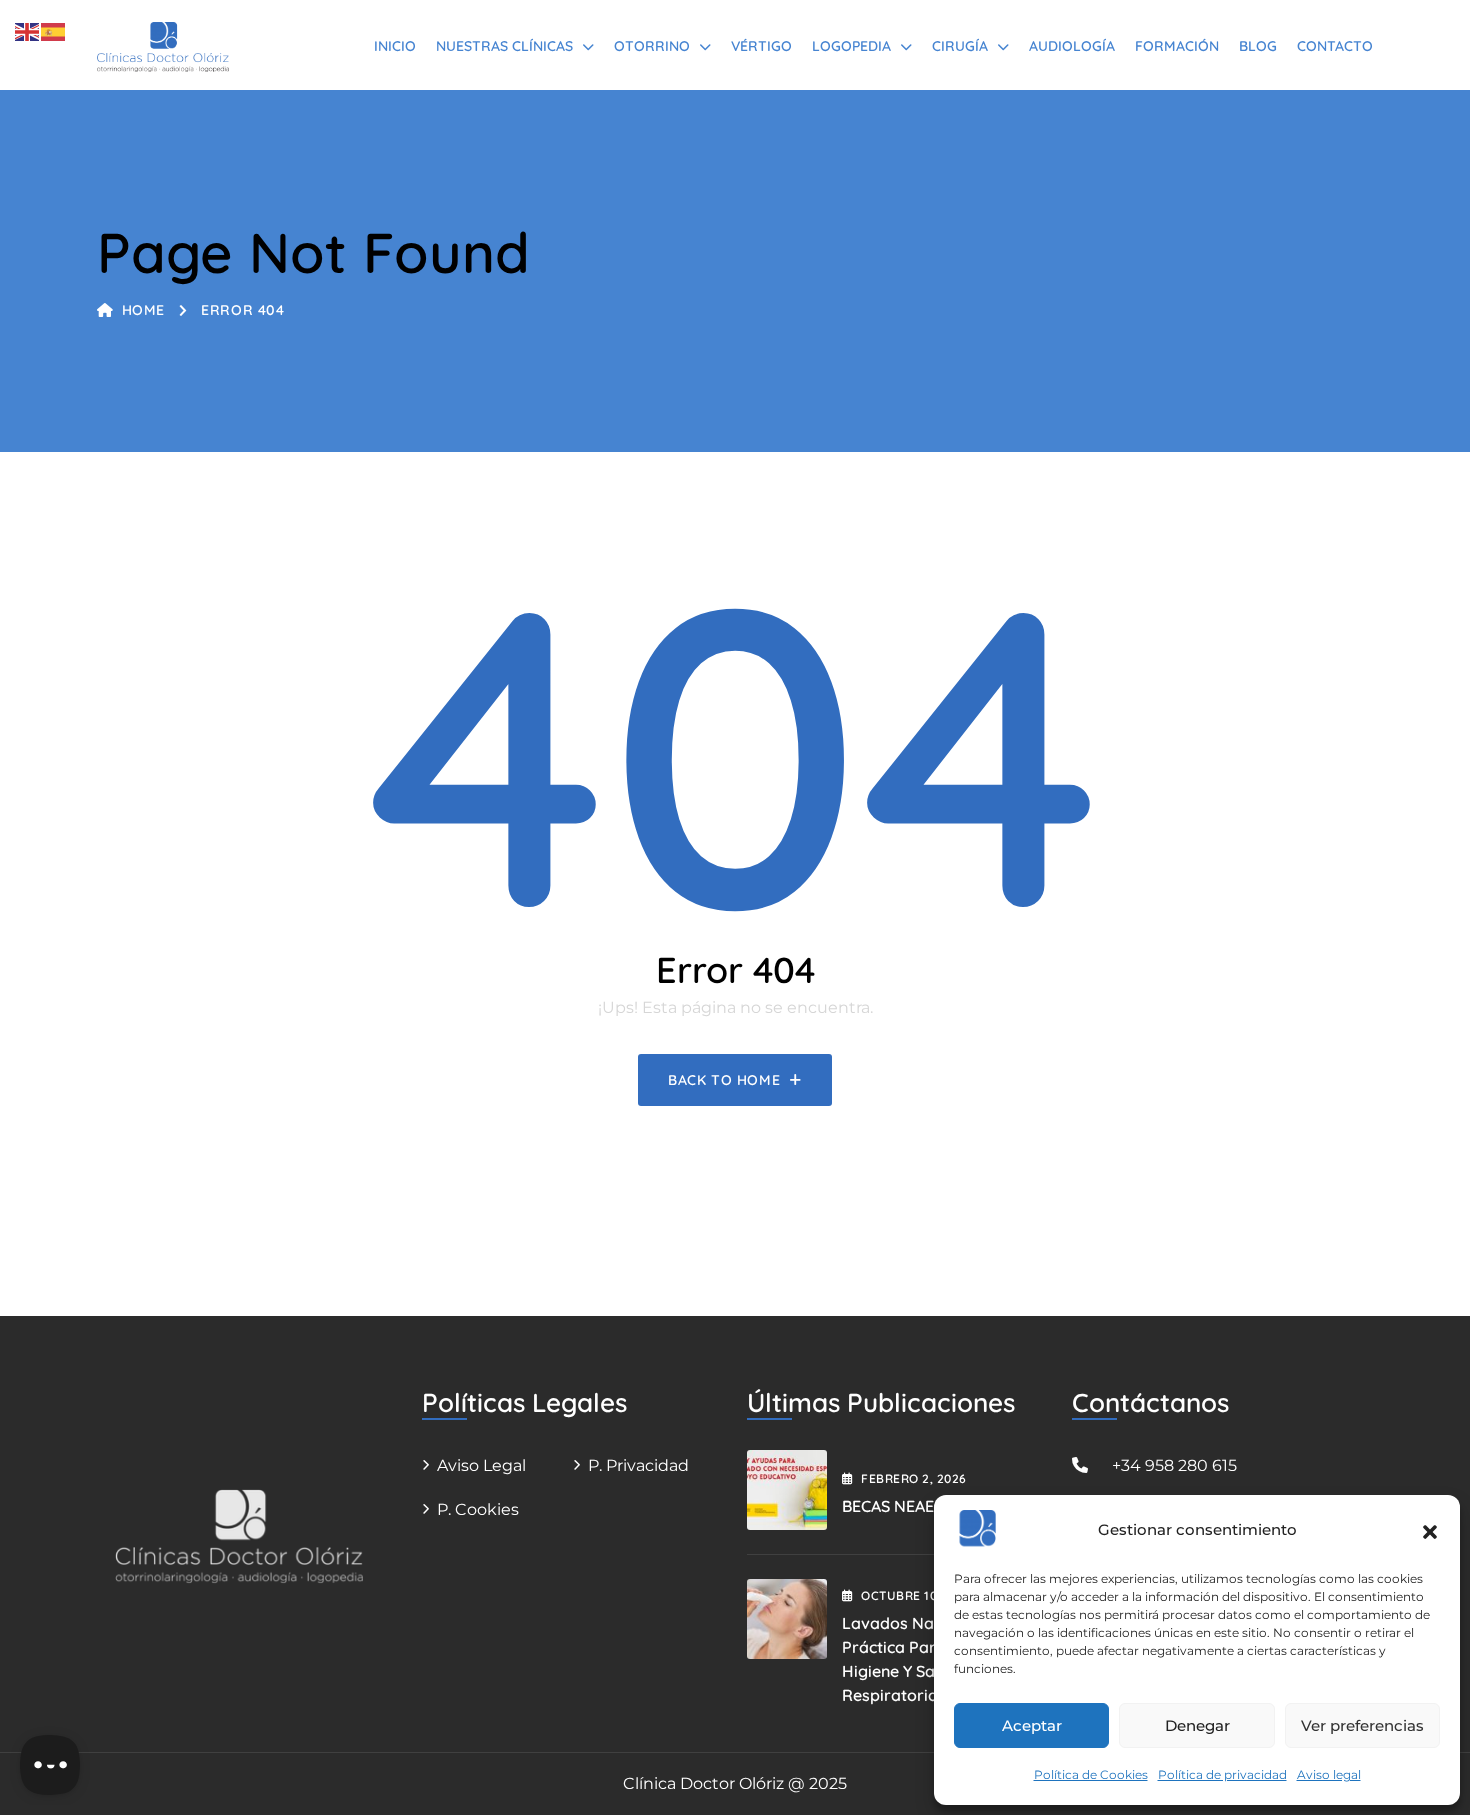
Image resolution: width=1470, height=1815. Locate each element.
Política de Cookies (1091, 1774)
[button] (1430, 1530)
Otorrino (652, 46)
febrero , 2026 (913, 1478)
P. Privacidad (638, 1465)
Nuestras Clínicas (504, 46)
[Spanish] (54, 30)
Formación (1177, 46)
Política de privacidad (1222, 1774)
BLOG (1258, 46)
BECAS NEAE (888, 1506)
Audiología (1072, 46)
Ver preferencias (1362, 1725)
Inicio (395, 46)
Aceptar (1032, 1725)
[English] (28, 30)
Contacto (1335, 46)
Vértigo (761, 46)
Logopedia (851, 46)
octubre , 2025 (917, 1595)
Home (143, 310)
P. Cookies (478, 1509)
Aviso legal (1329, 1774)
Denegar (1197, 1725)
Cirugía (960, 46)
